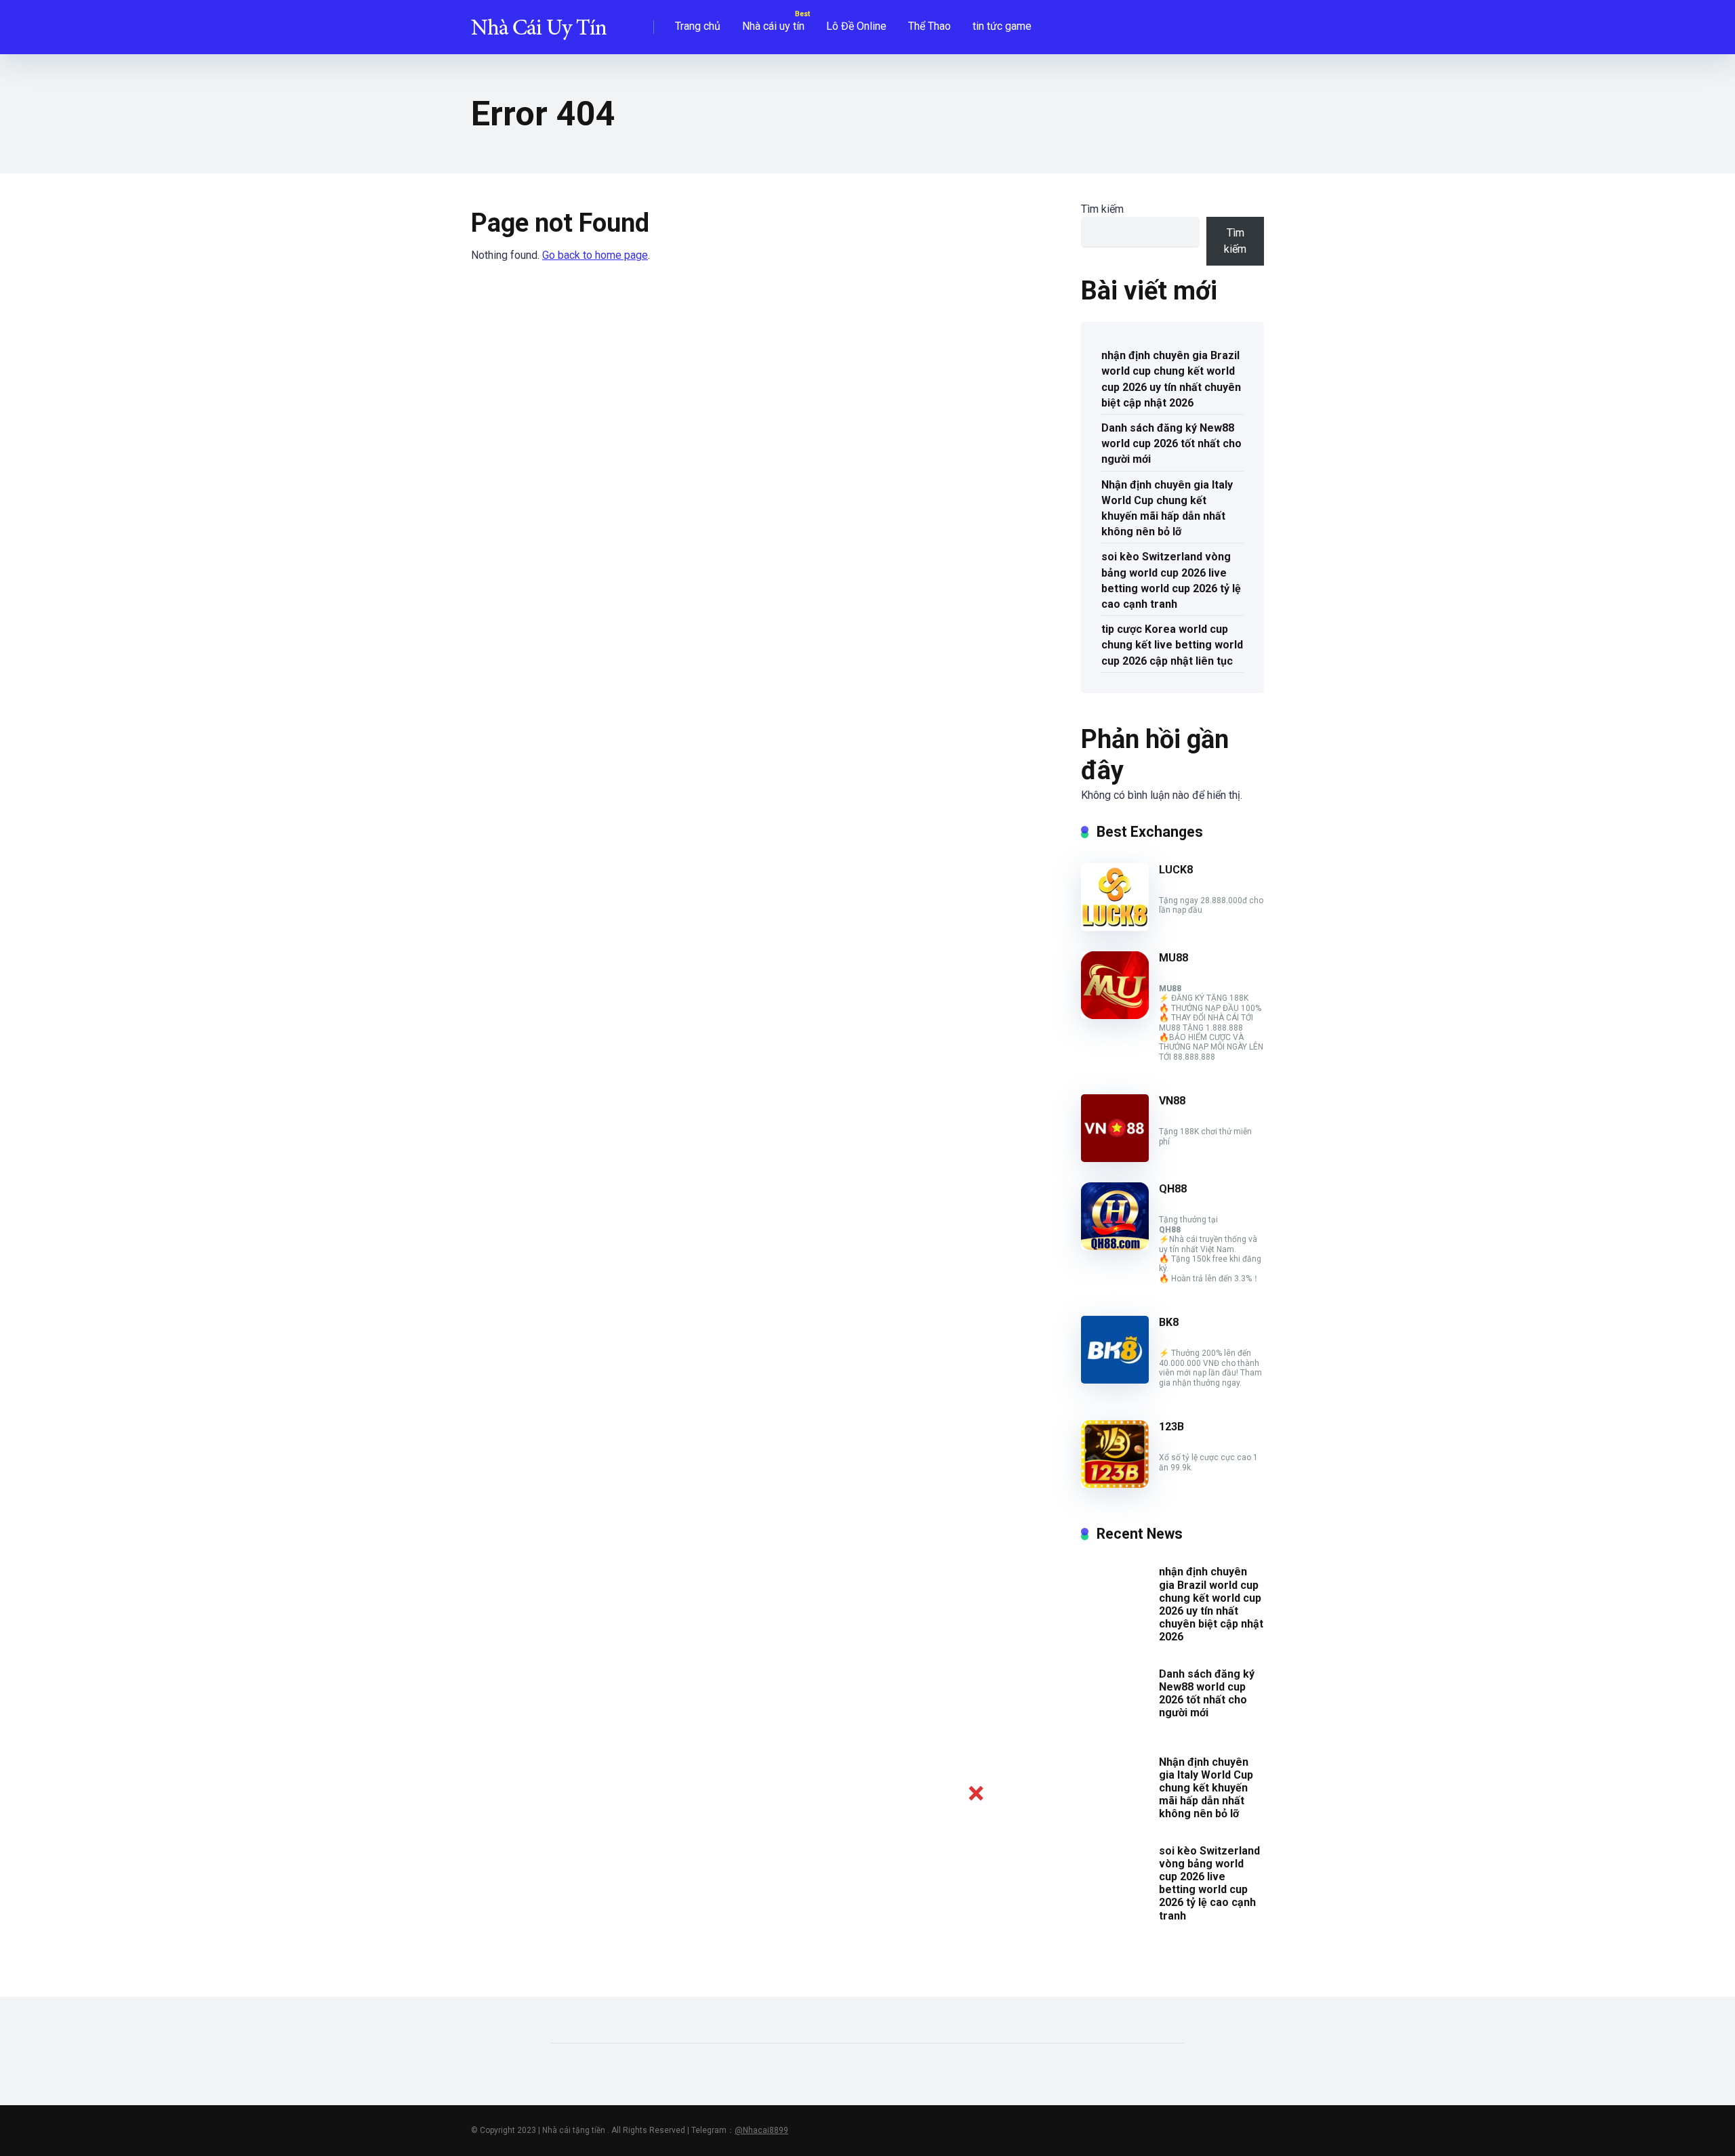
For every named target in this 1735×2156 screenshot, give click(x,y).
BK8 (1169, 1322)
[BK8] (1115, 1380)
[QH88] (1115, 1246)
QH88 (1173, 1189)
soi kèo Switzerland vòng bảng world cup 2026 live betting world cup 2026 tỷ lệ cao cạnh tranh (1171, 580)
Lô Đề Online (856, 26)
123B (1171, 1427)
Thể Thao (930, 26)
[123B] (1115, 1484)
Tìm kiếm (1102, 209)
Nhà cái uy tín (773, 26)
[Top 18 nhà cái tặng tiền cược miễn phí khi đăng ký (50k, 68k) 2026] (539, 22)
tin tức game (1002, 26)
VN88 (1172, 1101)
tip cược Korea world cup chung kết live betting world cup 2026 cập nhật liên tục (1172, 645)
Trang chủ (698, 26)
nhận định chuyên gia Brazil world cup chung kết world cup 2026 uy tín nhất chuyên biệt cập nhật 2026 (1171, 379)
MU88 (1173, 958)
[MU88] (1115, 1015)
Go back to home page (595, 255)
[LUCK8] (1115, 927)
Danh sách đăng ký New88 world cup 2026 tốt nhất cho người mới (1171, 443)
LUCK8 (1176, 870)
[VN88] (1115, 1158)
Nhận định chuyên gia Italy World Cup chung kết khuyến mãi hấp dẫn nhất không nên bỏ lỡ (1167, 509)
